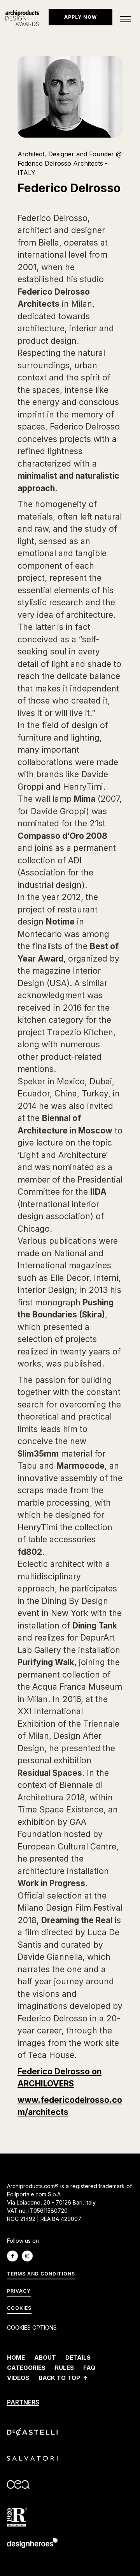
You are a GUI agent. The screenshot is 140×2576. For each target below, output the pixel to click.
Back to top (59, 2378)
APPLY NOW (80, 17)
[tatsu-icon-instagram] (29, 2256)
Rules (64, 2368)
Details (78, 2358)
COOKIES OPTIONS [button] (32, 2328)
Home (16, 2358)
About (45, 2358)
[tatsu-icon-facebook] (14, 2256)
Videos (18, 2378)
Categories (26, 2368)
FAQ (89, 2368)
